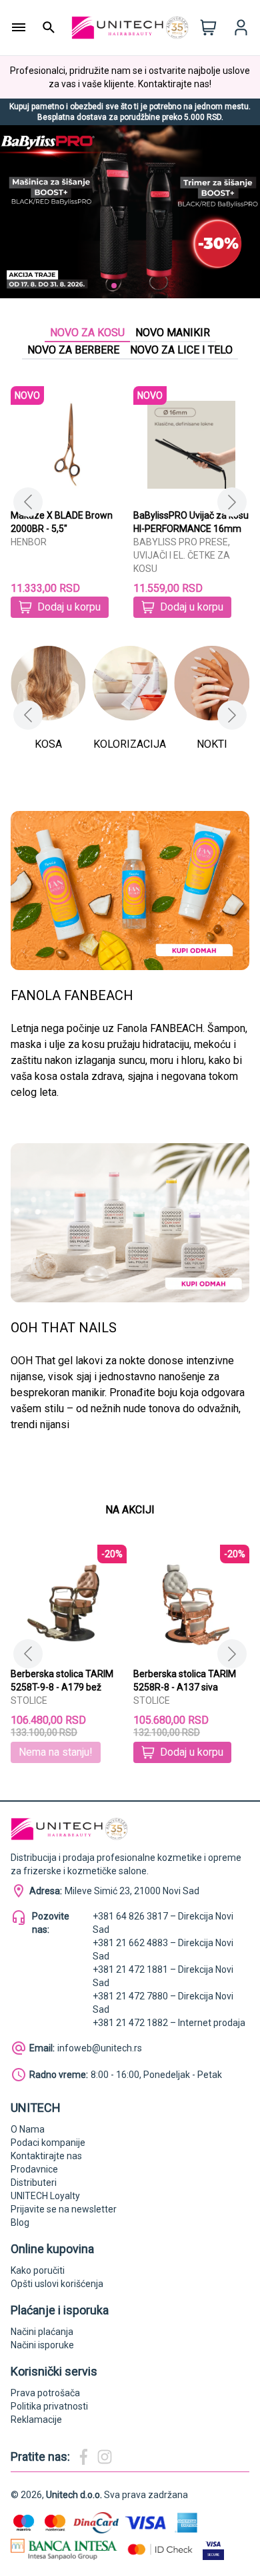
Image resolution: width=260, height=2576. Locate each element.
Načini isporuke (42, 2345)
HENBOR (29, 542)
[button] (93, 286)
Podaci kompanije (48, 2143)
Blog (20, 2222)
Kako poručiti (38, 2270)
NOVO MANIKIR (173, 333)
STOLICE (29, 1700)
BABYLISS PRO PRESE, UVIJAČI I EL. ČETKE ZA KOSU (182, 555)
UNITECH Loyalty (45, 2196)
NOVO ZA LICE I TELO (181, 350)
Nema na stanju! (56, 1752)
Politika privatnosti (49, 2406)
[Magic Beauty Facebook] (83, 2457)
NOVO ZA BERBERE (73, 350)
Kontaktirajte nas (46, 2156)
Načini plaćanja (42, 2332)
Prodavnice (34, 2169)
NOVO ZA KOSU (87, 333)
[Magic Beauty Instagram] (105, 2457)
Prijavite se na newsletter (64, 2209)
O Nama (28, 2129)
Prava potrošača (45, 2393)
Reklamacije (36, 2420)
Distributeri (34, 2183)
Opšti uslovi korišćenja (57, 2284)
